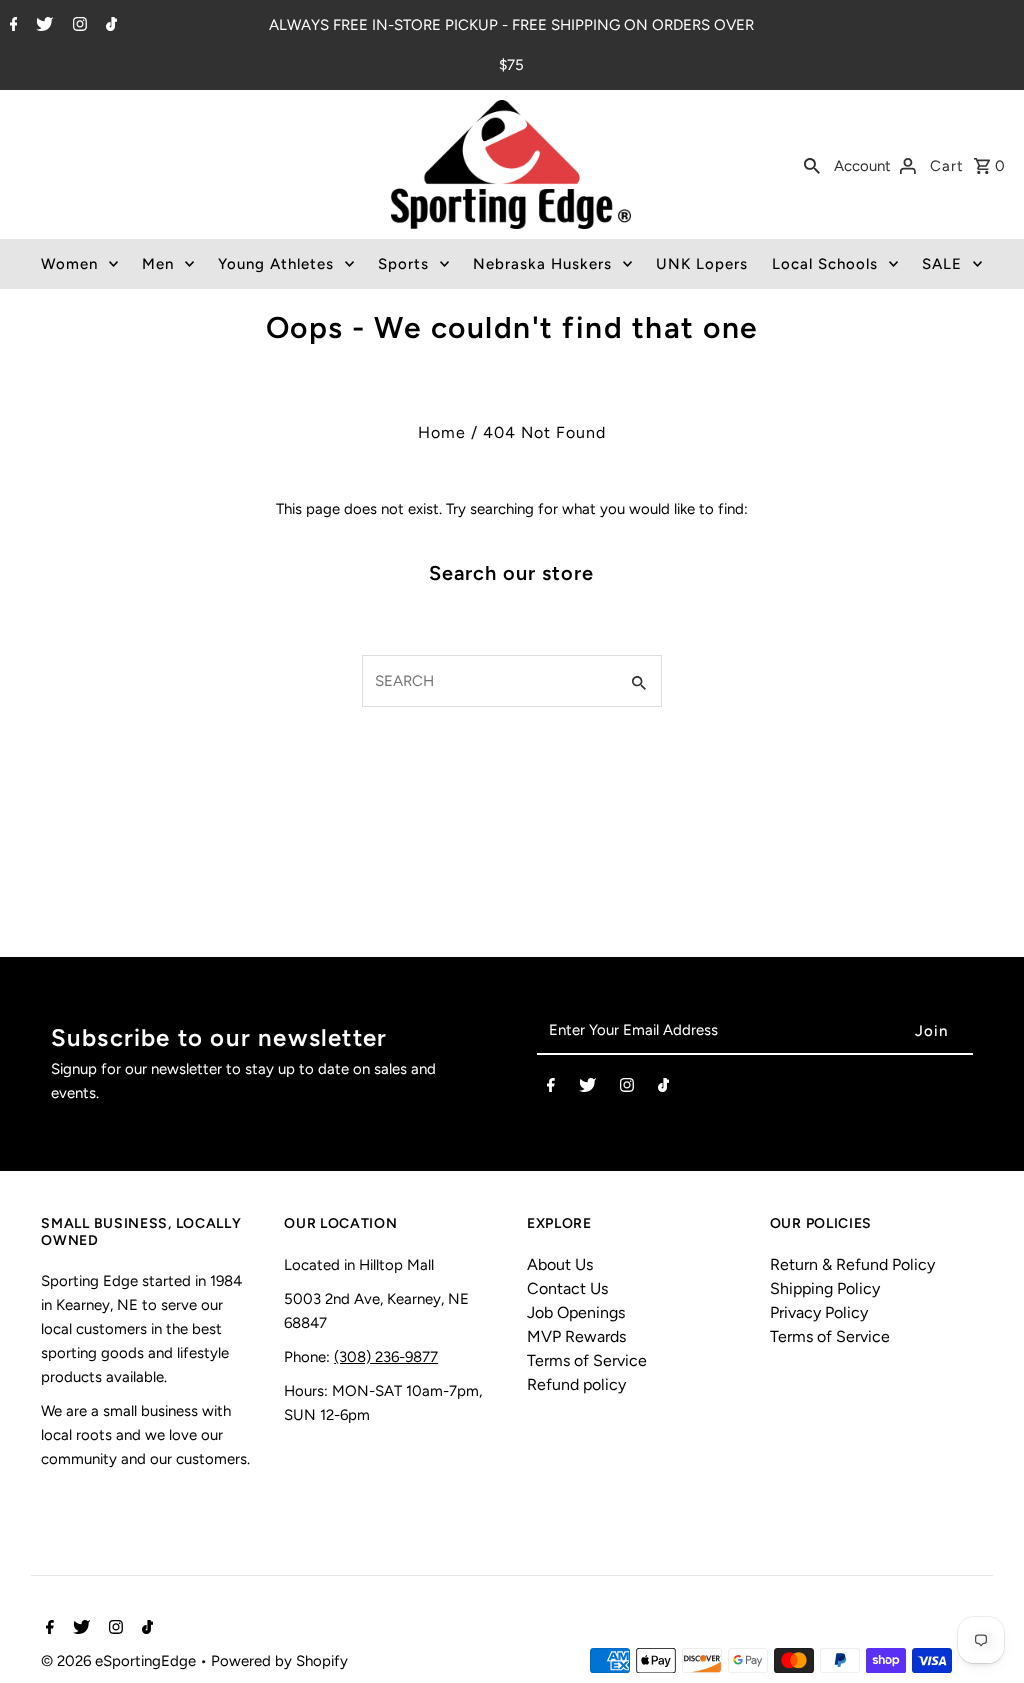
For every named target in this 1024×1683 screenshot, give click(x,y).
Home (442, 432)
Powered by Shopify (279, 1661)
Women (69, 264)
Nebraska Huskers (542, 264)
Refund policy (576, 1384)
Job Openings (576, 1312)
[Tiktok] (109, 26)
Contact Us (567, 1288)
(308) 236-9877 (386, 1357)
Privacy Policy (819, 1312)
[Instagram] (77, 26)
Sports (403, 264)
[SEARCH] (812, 164)
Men (158, 264)
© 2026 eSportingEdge (120, 1661)
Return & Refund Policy (852, 1264)
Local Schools (825, 264)
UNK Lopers (702, 264)
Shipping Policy (825, 1288)
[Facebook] (11, 26)
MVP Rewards (576, 1336)
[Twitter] (42, 26)
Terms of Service (587, 1360)
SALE (942, 264)
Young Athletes (276, 264)
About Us (560, 1264)
